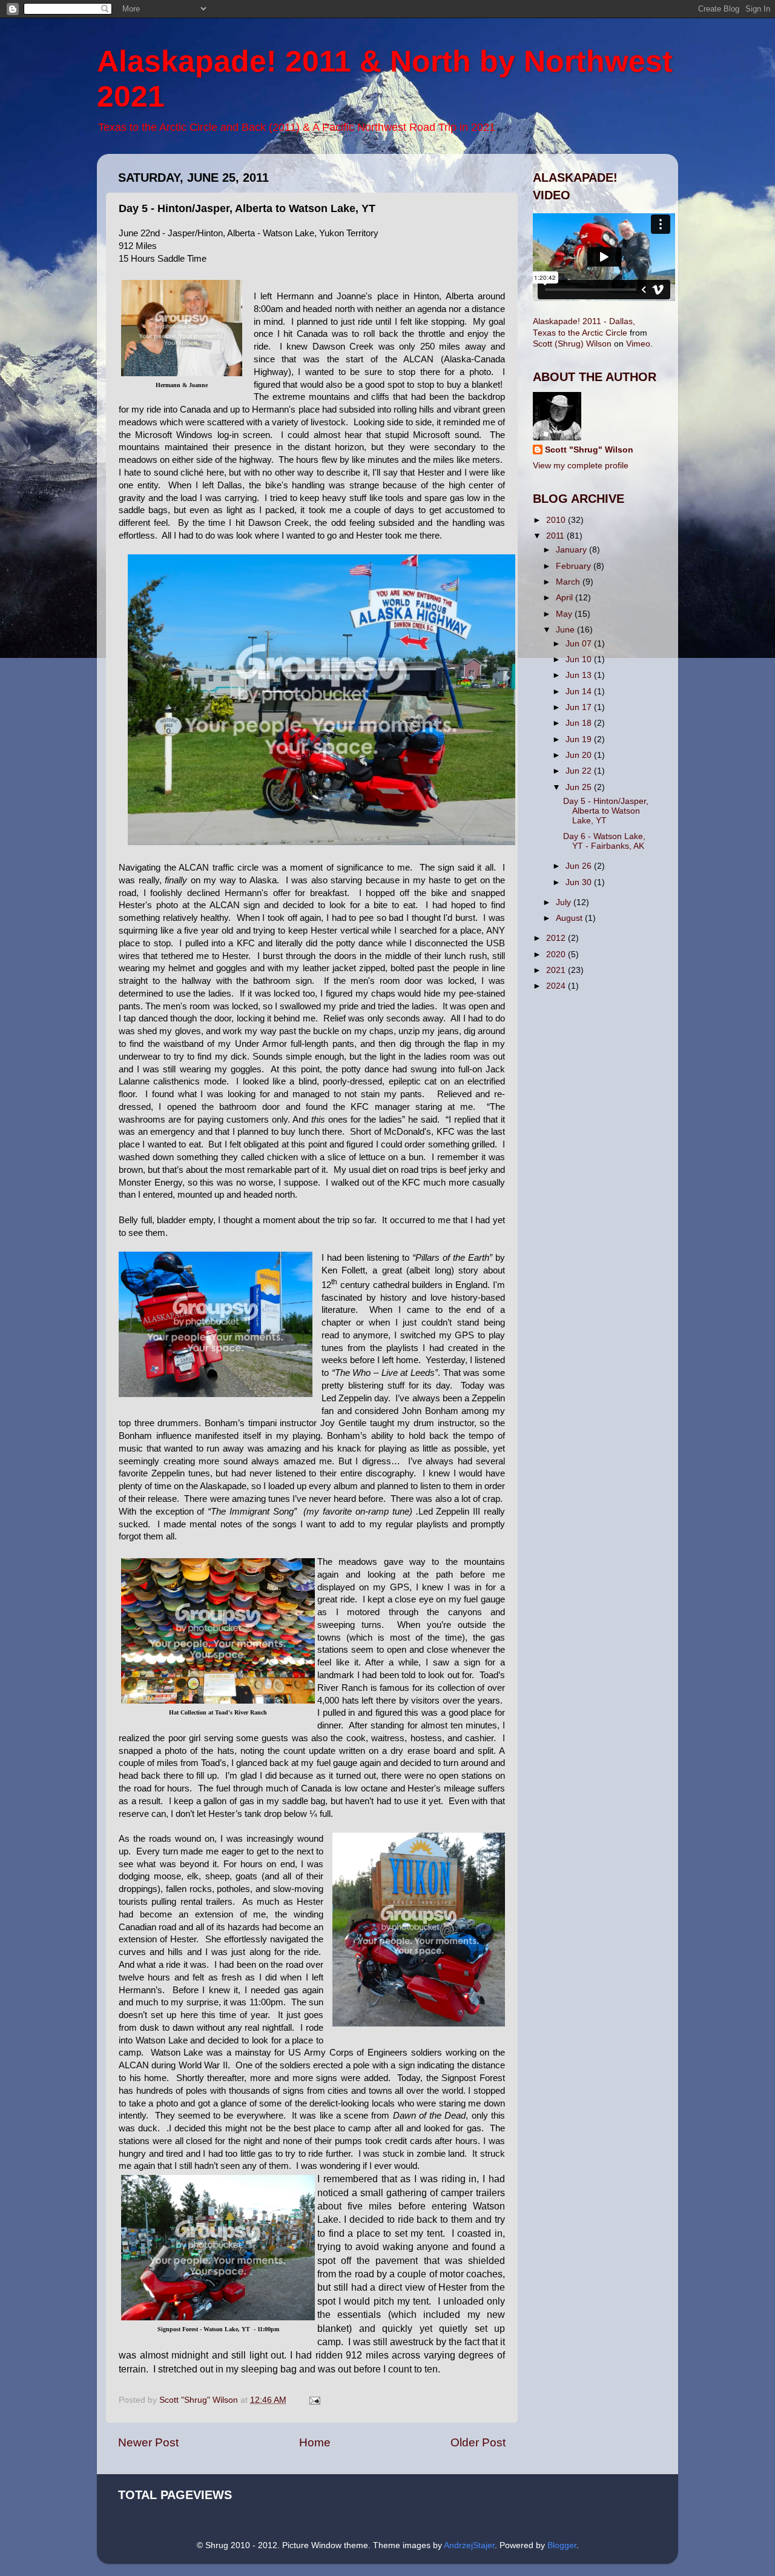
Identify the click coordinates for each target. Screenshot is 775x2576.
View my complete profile (581, 466)
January (572, 550)
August (570, 918)
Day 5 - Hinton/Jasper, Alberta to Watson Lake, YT (606, 811)
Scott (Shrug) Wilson (572, 344)
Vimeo (638, 344)
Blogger (562, 2545)
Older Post (478, 2442)
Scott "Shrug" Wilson (589, 450)
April (566, 598)
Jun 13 (580, 675)
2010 (557, 520)
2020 (557, 954)
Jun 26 (580, 866)
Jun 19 (580, 739)
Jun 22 (580, 771)
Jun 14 (580, 692)
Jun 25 (580, 787)
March (569, 582)
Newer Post (148, 2442)
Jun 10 (580, 659)
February (575, 566)
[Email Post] (314, 2400)
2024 (557, 986)
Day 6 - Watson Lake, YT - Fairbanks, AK (604, 841)
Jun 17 (580, 707)
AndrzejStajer (469, 2545)
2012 (557, 938)
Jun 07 (580, 644)
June (566, 630)
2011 (556, 536)
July (565, 902)
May (565, 614)
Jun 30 (580, 882)
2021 (557, 970)
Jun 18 (580, 723)
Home (315, 2442)
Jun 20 (580, 755)
